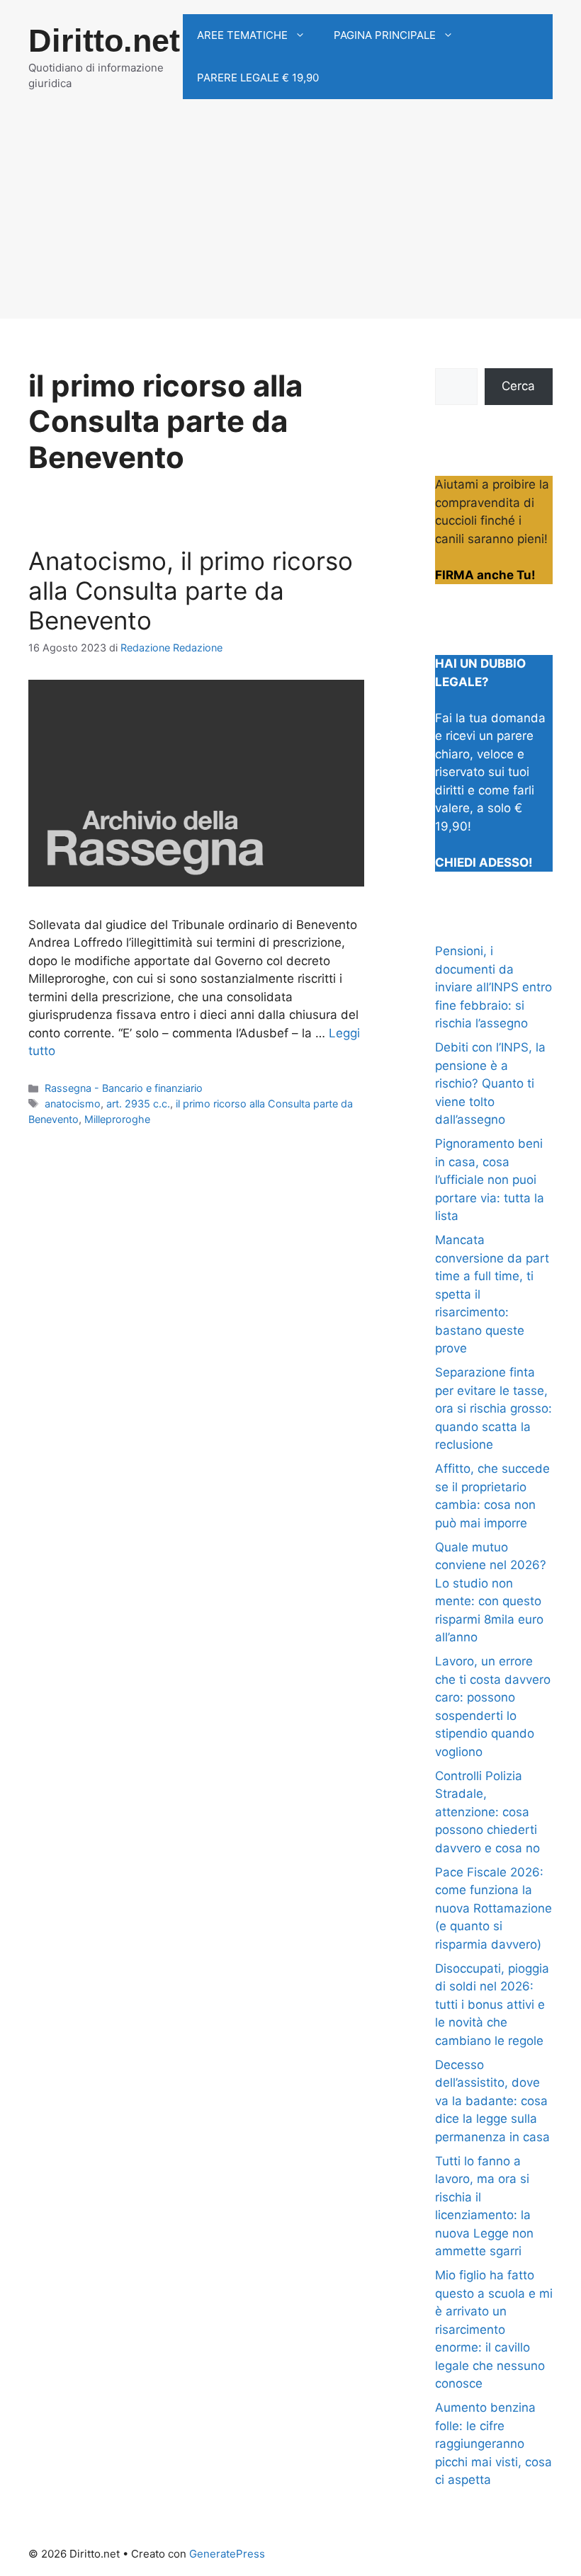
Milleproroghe (117, 1119)
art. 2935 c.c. (138, 1104)
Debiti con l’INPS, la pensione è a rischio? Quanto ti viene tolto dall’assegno (490, 1083)
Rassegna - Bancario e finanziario (124, 1088)
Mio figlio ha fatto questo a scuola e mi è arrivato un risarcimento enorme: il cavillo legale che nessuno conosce (494, 2329)
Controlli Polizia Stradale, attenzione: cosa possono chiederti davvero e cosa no (487, 1812)
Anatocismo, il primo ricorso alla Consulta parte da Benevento (191, 591)
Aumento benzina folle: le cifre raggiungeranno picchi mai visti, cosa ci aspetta (493, 2444)
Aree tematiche (242, 35)
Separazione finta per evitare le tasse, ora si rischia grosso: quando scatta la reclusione (493, 1408)
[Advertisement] (290, 220)
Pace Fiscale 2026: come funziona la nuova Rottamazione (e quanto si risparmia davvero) (493, 1908)
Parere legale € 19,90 (258, 78)
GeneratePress (227, 2554)
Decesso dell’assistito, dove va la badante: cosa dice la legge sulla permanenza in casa (492, 2101)
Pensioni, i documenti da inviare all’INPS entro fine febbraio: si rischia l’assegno (493, 987)
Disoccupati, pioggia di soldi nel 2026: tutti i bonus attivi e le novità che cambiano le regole (492, 2005)
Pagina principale (385, 35)
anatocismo (73, 1104)
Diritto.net (104, 41)
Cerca (518, 386)
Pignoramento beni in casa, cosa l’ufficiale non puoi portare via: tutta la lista (490, 1180)
